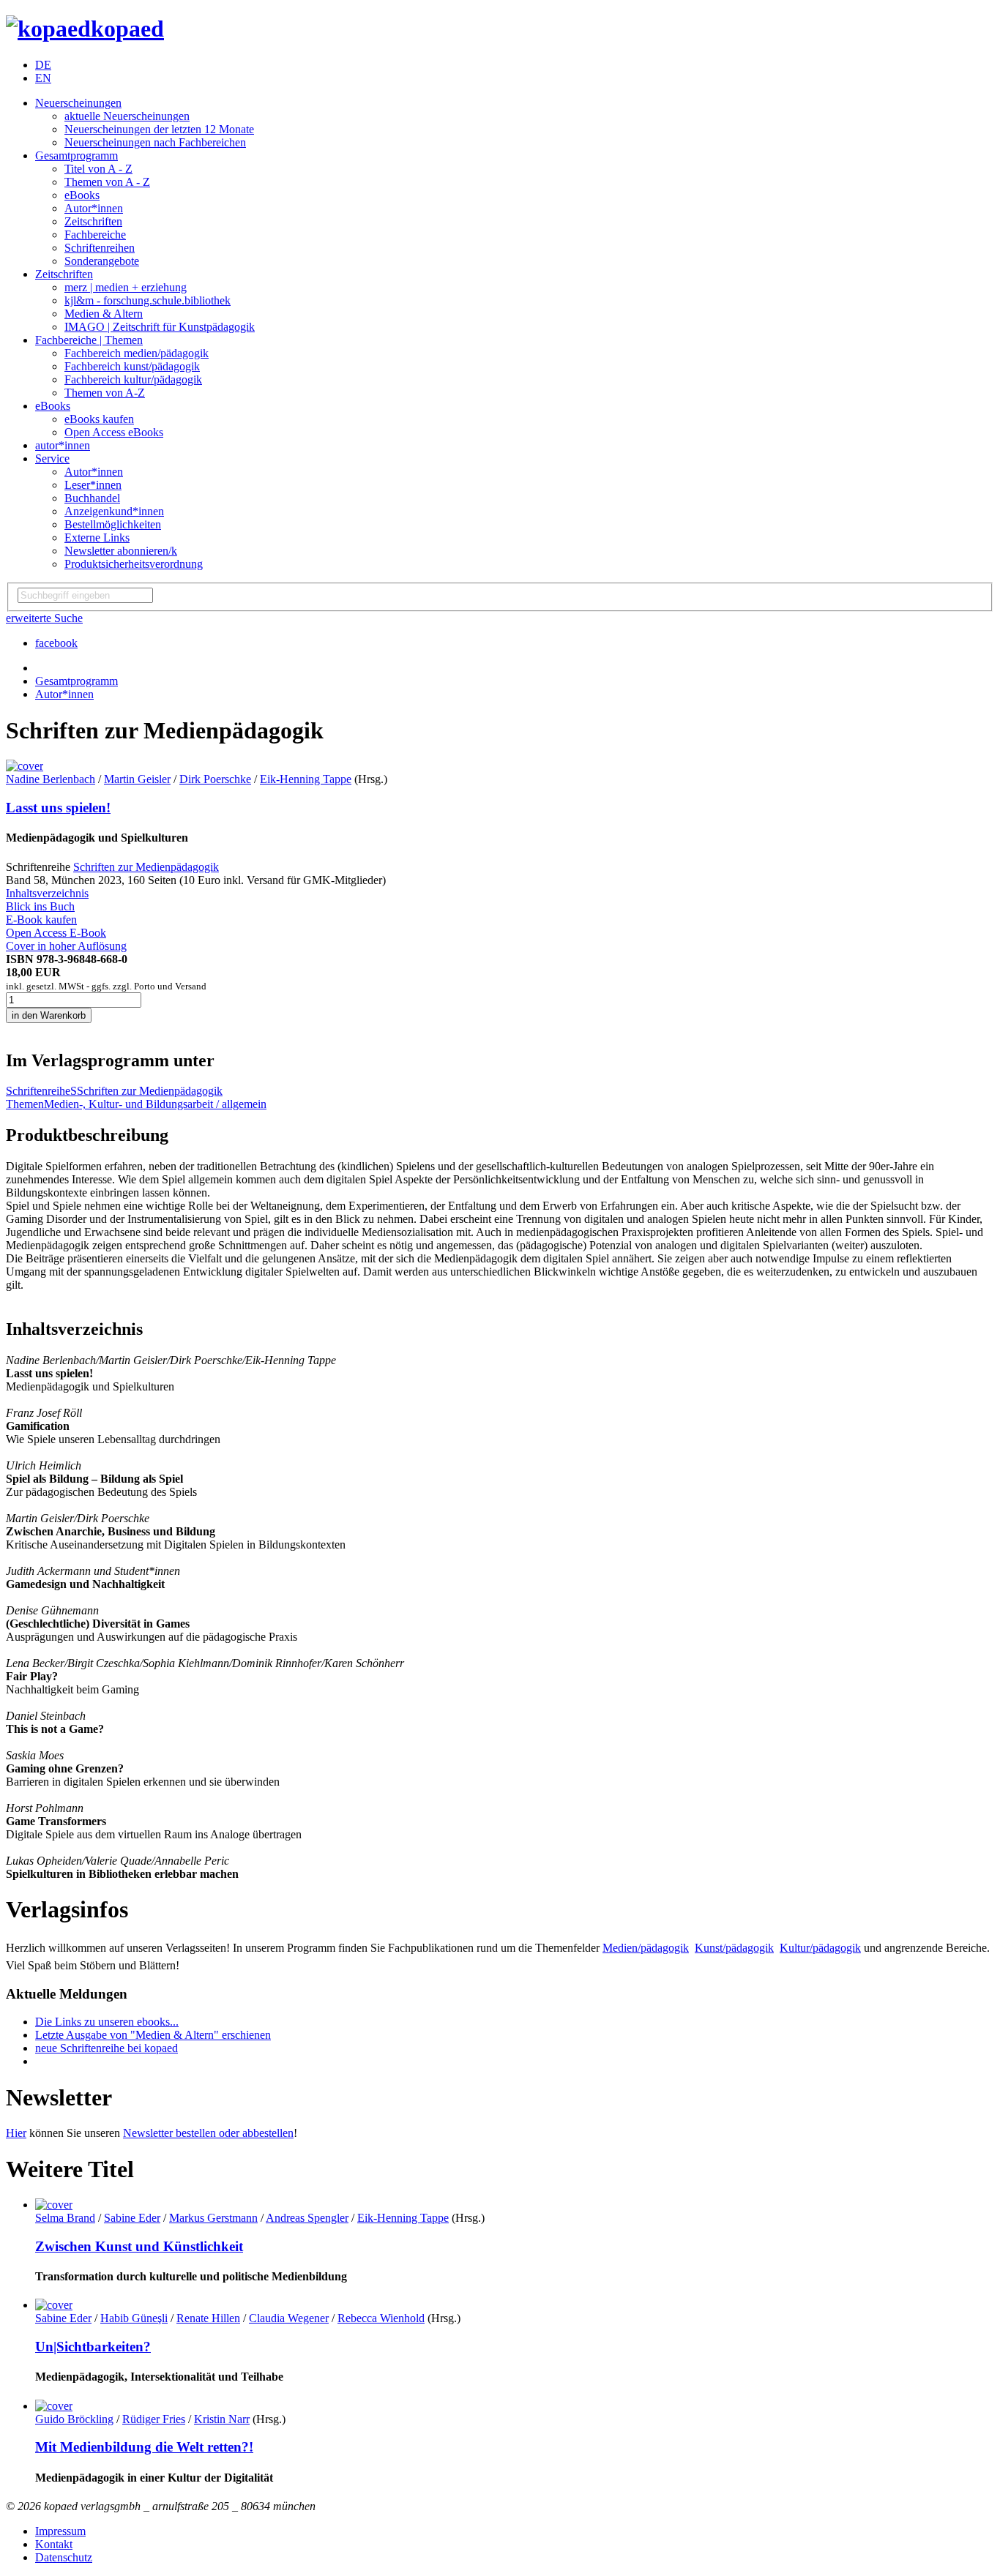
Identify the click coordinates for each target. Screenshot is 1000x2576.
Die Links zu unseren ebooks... (107, 2022)
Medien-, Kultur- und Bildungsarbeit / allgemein (155, 1104)
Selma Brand (65, 2218)
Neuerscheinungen (78, 103)
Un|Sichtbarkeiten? (93, 2347)
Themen (25, 1104)
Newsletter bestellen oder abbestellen (208, 2133)
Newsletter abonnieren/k (121, 551)
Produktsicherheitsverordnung (134, 564)
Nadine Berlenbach (51, 779)
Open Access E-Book (56, 933)
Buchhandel (92, 498)
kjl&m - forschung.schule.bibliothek (148, 300)
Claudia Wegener (289, 2318)
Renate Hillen (208, 2318)
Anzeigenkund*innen (114, 511)
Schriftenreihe (38, 1091)
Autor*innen (94, 208)
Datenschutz (64, 2557)
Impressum (60, 2531)
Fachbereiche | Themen (89, 340)
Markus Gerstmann (213, 2218)
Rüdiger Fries (154, 2419)
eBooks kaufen (99, 419)
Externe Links (97, 538)
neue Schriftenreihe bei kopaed (107, 2048)
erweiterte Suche (44, 618)
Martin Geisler (137, 779)
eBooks (82, 195)
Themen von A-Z (105, 393)
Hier (16, 2133)
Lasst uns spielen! (58, 808)
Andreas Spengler (307, 2218)
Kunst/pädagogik (734, 1948)
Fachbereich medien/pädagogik (137, 353)
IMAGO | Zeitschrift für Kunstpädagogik (160, 327)
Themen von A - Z (107, 182)
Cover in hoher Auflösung (66, 946)
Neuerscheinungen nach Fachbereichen (155, 142)
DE (43, 65)
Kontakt (54, 2544)
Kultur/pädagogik (820, 1948)
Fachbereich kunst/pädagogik (132, 366)
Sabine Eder (132, 2218)
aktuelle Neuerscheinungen (127, 116)
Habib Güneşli (134, 2318)
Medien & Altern (104, 314)
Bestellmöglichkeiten (113, 524)
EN (43, 78)
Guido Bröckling (74, 2419)
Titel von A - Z (98, 169)
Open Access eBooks (114, 432)
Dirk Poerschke (215, 779)
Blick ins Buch (40, 906)
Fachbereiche (95, 235)
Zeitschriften (93, 221)
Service (52, 458)
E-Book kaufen (41, 920)
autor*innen (63, 445)
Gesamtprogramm (77, 156)
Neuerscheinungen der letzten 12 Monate (159, 129)
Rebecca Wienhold (381, 2318)
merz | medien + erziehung (126, 287)
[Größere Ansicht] (25, 766)
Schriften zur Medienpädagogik (146, 867)
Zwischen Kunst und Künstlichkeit (139, 2246)
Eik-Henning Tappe (306, 779)
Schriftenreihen (100, 248)
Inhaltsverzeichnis (47, 893)
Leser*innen (93, 485)
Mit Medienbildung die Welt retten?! (144, 2447)
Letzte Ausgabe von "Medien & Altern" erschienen (153, 2035)
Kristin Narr (222, 2419)
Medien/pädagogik (646, 1948)
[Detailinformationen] (54, 2205)
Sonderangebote (102, 261)
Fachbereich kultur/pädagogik (133, 379)
